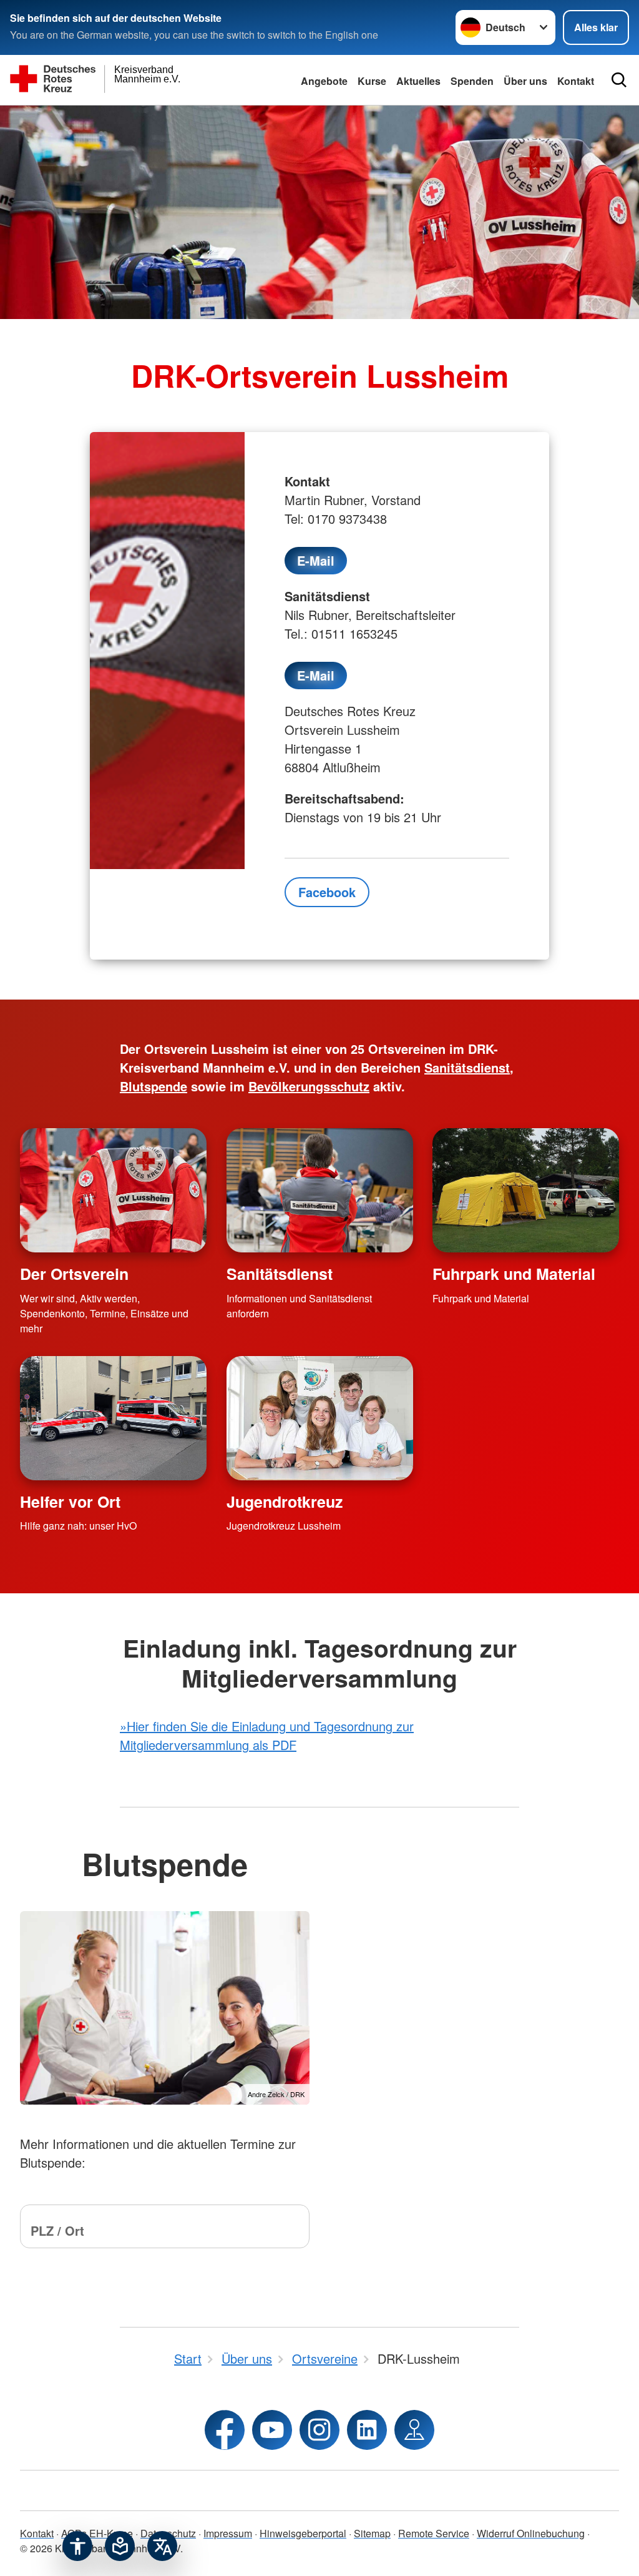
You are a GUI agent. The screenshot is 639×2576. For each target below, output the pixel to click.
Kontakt (37, 2533)
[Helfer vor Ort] (113, 1418)
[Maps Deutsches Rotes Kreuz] (414, 2430)
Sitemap (372, 2533)
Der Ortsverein (74, 1274)
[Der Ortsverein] (113, 1190)
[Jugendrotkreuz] (320, 1418)
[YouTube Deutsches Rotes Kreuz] (272, 2430)
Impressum (228, 2533)
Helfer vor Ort (70, 1502)
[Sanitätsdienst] (320, 1190)
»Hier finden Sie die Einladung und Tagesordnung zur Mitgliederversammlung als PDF (267, 1735)
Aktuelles (418, 81)
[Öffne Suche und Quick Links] (619, 80)
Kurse (372, 81)
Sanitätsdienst (280, 1274)
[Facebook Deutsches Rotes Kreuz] (225, 2430)
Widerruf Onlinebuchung (531, 2533)
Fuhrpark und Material (514, 1274)
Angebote (324, 81)
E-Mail (316, 560)
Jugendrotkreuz (285, 1502)
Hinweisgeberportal (303, 2533)
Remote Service (434, 2533)
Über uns (525, 81)
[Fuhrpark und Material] (526, 1190)
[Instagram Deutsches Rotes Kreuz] (319, 2430)
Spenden (472, 81)
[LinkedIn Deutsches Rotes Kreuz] (367, 2430)
